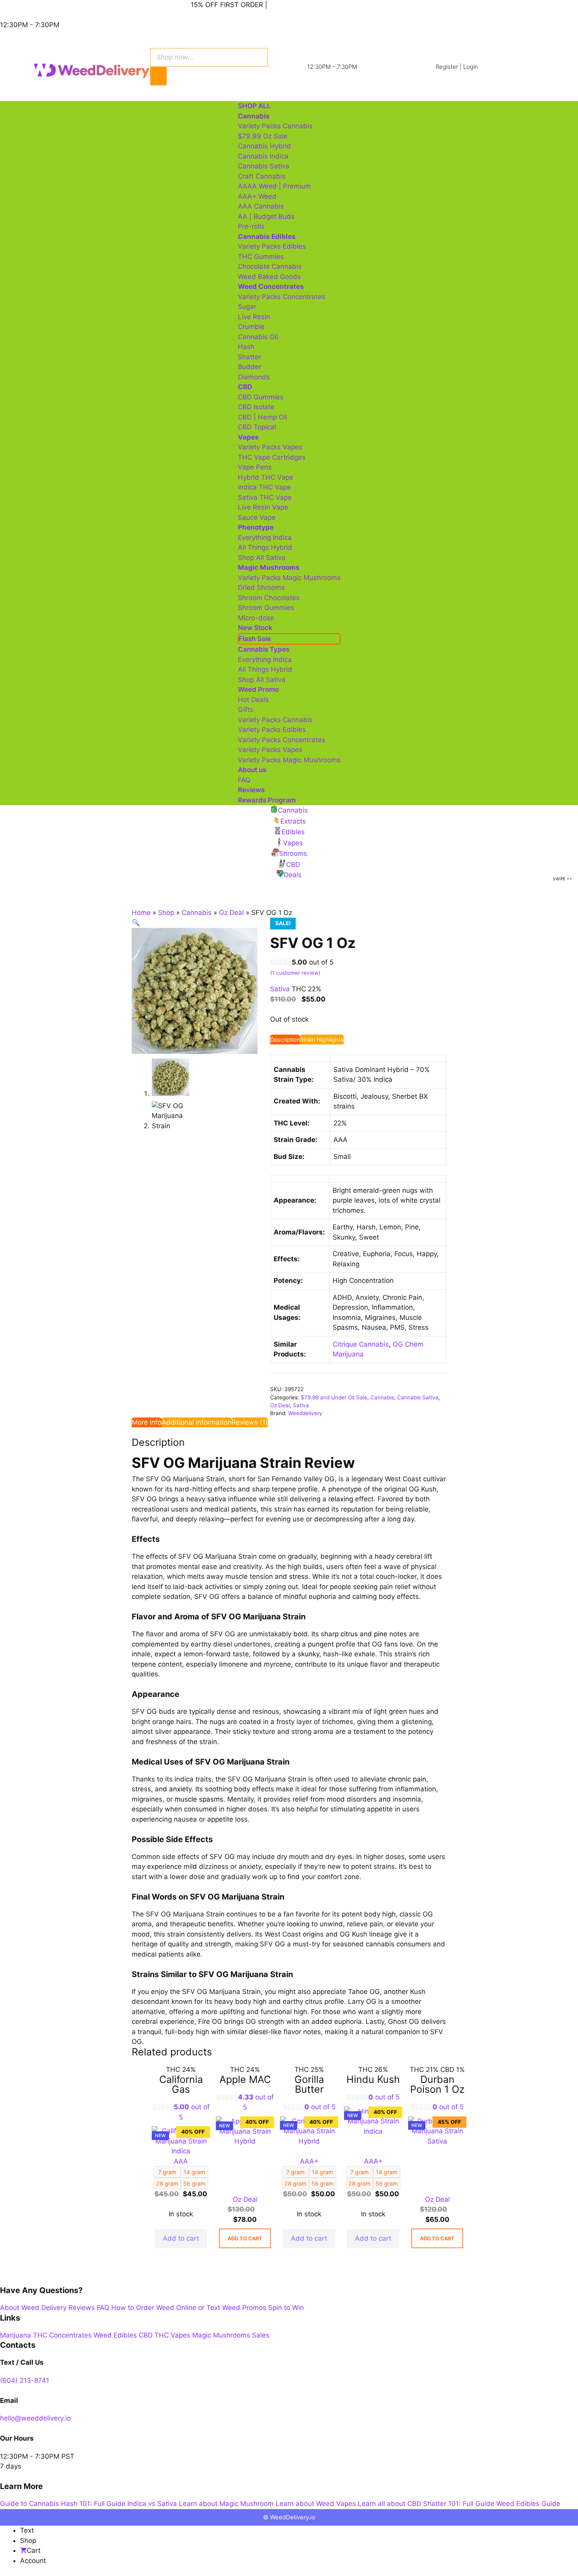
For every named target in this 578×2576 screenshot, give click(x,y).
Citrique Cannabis (361, 1344)
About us (252, 770)
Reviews (251, 790)
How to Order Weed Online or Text (166, 2308)
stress (299, 1576)
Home (141, 913)
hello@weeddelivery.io (35, 2418)
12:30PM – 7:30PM (332, 67)
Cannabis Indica (263, 156)
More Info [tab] (147, 1422)
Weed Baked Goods (269, 277)
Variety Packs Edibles (272, 246)
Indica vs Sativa (152, 2504)
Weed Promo (258, 689)
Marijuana (16, 2335)
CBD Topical (257, 427)
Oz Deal (231, 913)
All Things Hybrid (265, 547)
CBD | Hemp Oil (262, 417)
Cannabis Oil (258, 337)
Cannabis (197, 913)
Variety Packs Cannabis (275, 126)
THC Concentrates (62, 2335)
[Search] (158, 76)
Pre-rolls (251, 226)
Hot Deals (253, 700)
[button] (136, 922)
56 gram (323, 2183)
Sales (261, 2335)
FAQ (244, 780)
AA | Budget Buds (266, 216)
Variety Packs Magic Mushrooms (289, 578)
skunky (308, 1654)
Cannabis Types (264, 649)
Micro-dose (256, 618)
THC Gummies (261, 257)
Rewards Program (267, 800)
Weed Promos (244, 2308)
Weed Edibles (115, 2335)
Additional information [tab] (197, 1422)
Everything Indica (265, 538)
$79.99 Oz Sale (263, 136)
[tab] (285, 1040)
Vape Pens (255, 467)
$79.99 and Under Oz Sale (334, 1397)
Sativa (301, 1405)
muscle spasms (199, 1799)
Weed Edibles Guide (528, 2504)
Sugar (247, 307)
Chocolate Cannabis (270, 266)
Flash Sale (255, 639)
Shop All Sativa (262, 558)
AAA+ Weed (257, 196)
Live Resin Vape (263, 507)
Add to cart (181, 2238)
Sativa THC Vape (265, 497)
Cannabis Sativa (264, 166)
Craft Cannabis (262, 176)
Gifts (246, 710)
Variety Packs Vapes (270, 447)
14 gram (387, 2172)
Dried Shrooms (261, 588)
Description (285, 1039)
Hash (246, 347)
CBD (146, 2335)
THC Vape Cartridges (272, 457)
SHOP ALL (254, 106)
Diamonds (254, 377)
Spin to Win (286, 2308)
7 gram (360, 2172)
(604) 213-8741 (25, 2380)
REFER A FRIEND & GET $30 (314, 5)
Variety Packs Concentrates (282, 297)
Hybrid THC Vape (266, 477)
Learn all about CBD (389, 2504)
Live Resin (254, 317)
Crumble (251, 327)
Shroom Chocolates (269, 598)
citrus (349, 1634)
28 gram (295, 2183)
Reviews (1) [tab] (250, 1422)
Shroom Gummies (266, 608)
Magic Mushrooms (221, 2335)
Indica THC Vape (264, 487)
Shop (166, 913)
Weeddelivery (305, 1413)
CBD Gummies (261, 397)
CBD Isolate (256, 407)
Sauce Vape (257, 517)
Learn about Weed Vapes (316, 2504)
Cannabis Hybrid (264, 146)
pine (381, 1634)
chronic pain (407, 1779)
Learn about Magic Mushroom (226, 2504)
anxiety (180, 1789)
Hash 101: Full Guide (93, 2504)
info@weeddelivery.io (67, 5)
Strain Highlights (322, 1039)
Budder (249, 367)
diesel (258, 2032)
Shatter (249, 357)
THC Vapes (172, 2335)
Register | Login (457, 67)
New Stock (255, 628)
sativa (217, 1499)
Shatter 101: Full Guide (459, 2504)
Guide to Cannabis (29, 2504)
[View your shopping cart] (190, 89)
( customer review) (295, 973)
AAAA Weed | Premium (274, 186)
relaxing (341, 1499)
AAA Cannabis (261, 206)
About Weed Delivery (33, 2308)
